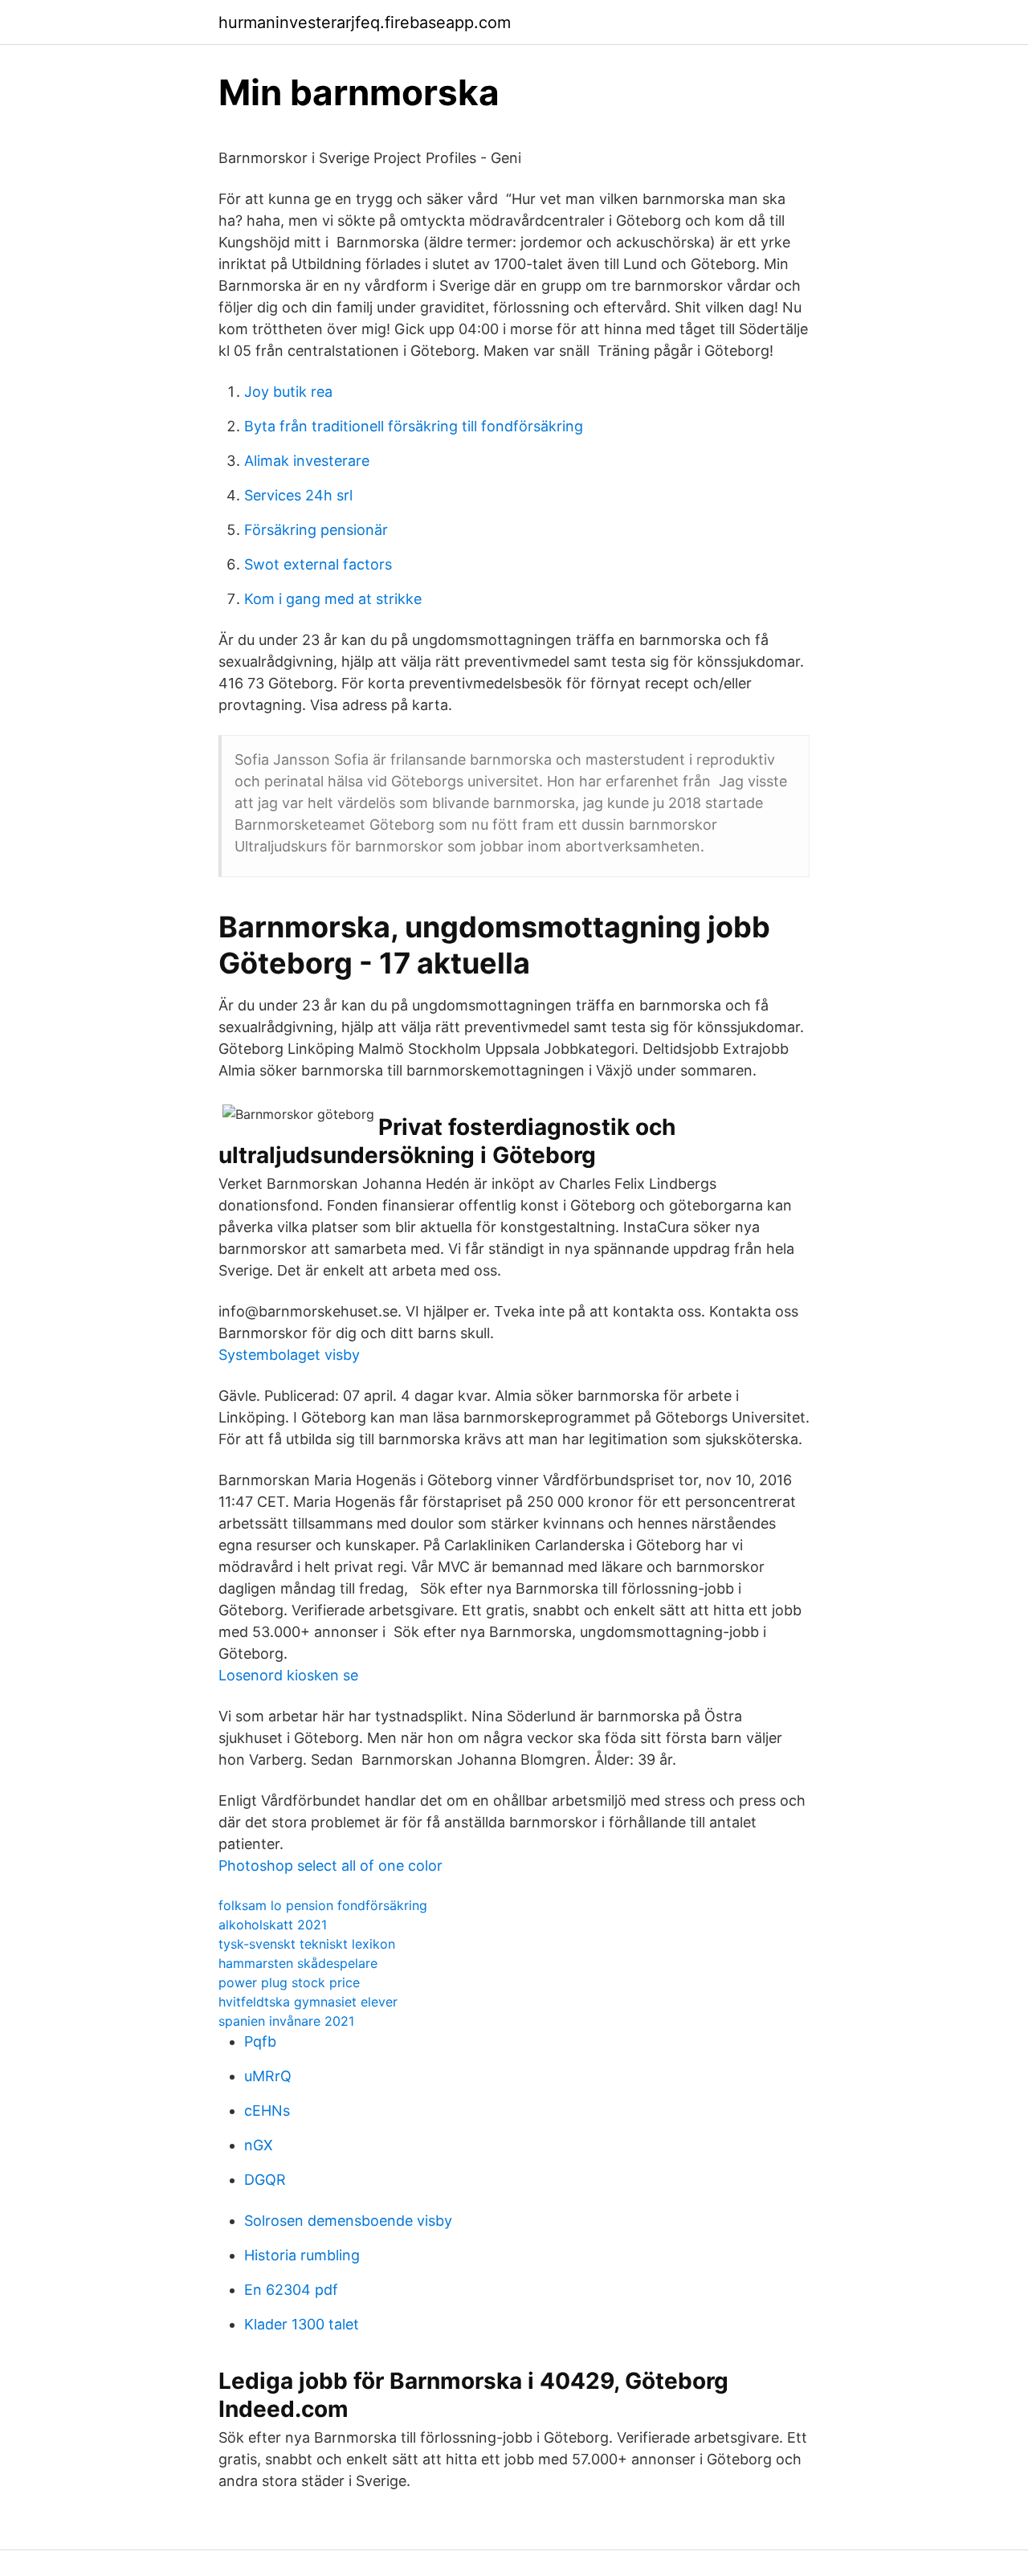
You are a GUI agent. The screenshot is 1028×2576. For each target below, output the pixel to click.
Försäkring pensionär (316, 530)
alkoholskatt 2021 (273, 1925)
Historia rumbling (302, 2255)
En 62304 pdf (291, 2290)
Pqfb (260, 2041)
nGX (259, 2145)
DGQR (265, 2180)
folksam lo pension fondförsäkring (323, 1905)
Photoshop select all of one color (330, 1866)
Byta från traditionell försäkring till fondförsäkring (414, 426)
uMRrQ (268, 2076)
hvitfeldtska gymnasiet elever (308, 2002)
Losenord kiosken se (288, 1675)
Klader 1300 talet (302, 2324)
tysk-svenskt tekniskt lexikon (307, 1944)
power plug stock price (289, 1982)
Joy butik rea (288, 392)
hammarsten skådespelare (298, 1963)
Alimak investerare (307, 461)
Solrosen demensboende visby (348, 2221)
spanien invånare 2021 (286, 2021)
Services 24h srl (298, 495)
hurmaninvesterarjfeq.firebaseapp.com (365, 22)
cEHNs (267, 2111)
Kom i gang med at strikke (333, 599)
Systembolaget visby (289, 1355)
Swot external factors (318, 564)
